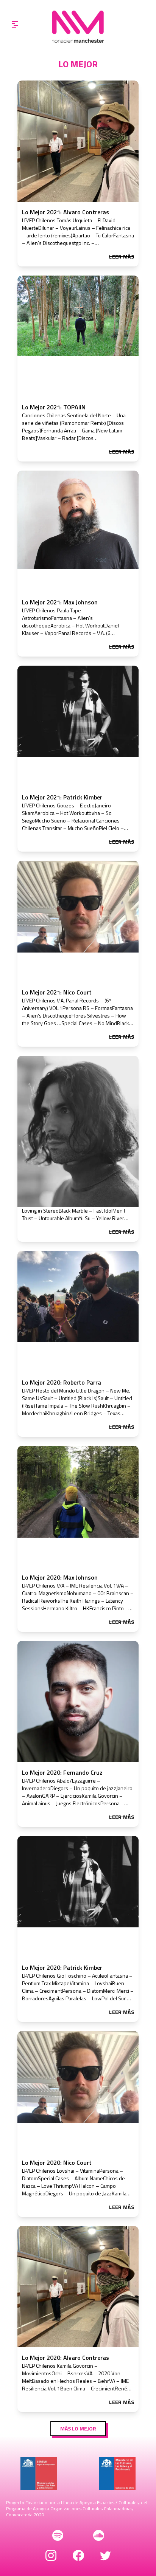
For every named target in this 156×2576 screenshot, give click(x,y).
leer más (122, 257)
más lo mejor (78, 2428)
